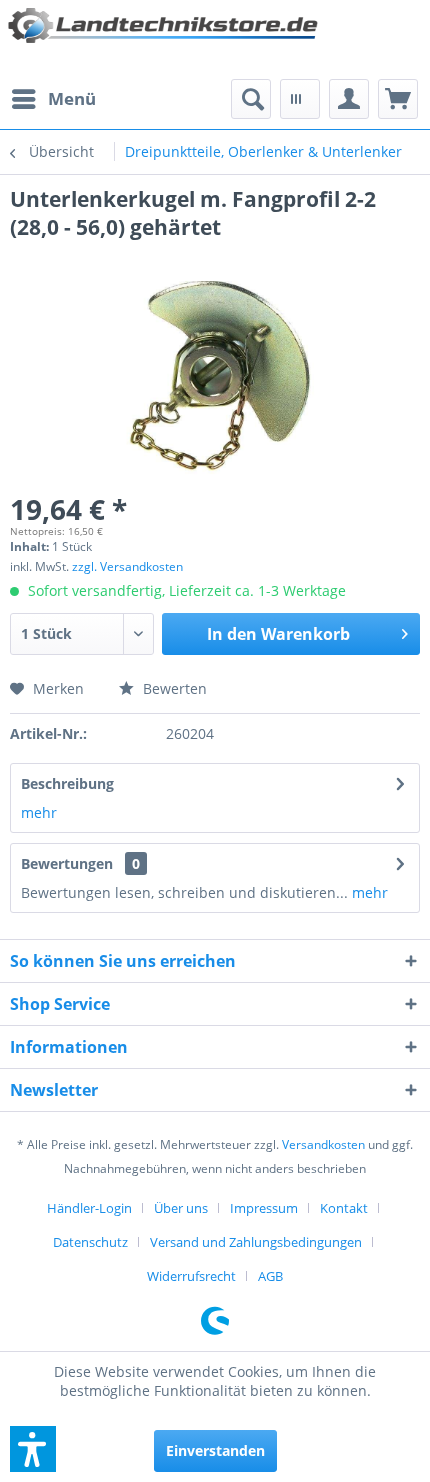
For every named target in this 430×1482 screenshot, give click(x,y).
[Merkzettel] (300, 99)
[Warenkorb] (398, 99)
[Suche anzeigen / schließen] (251, 99)
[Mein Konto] (349, 99)
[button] (33, 1449)
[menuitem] (53, 99)
